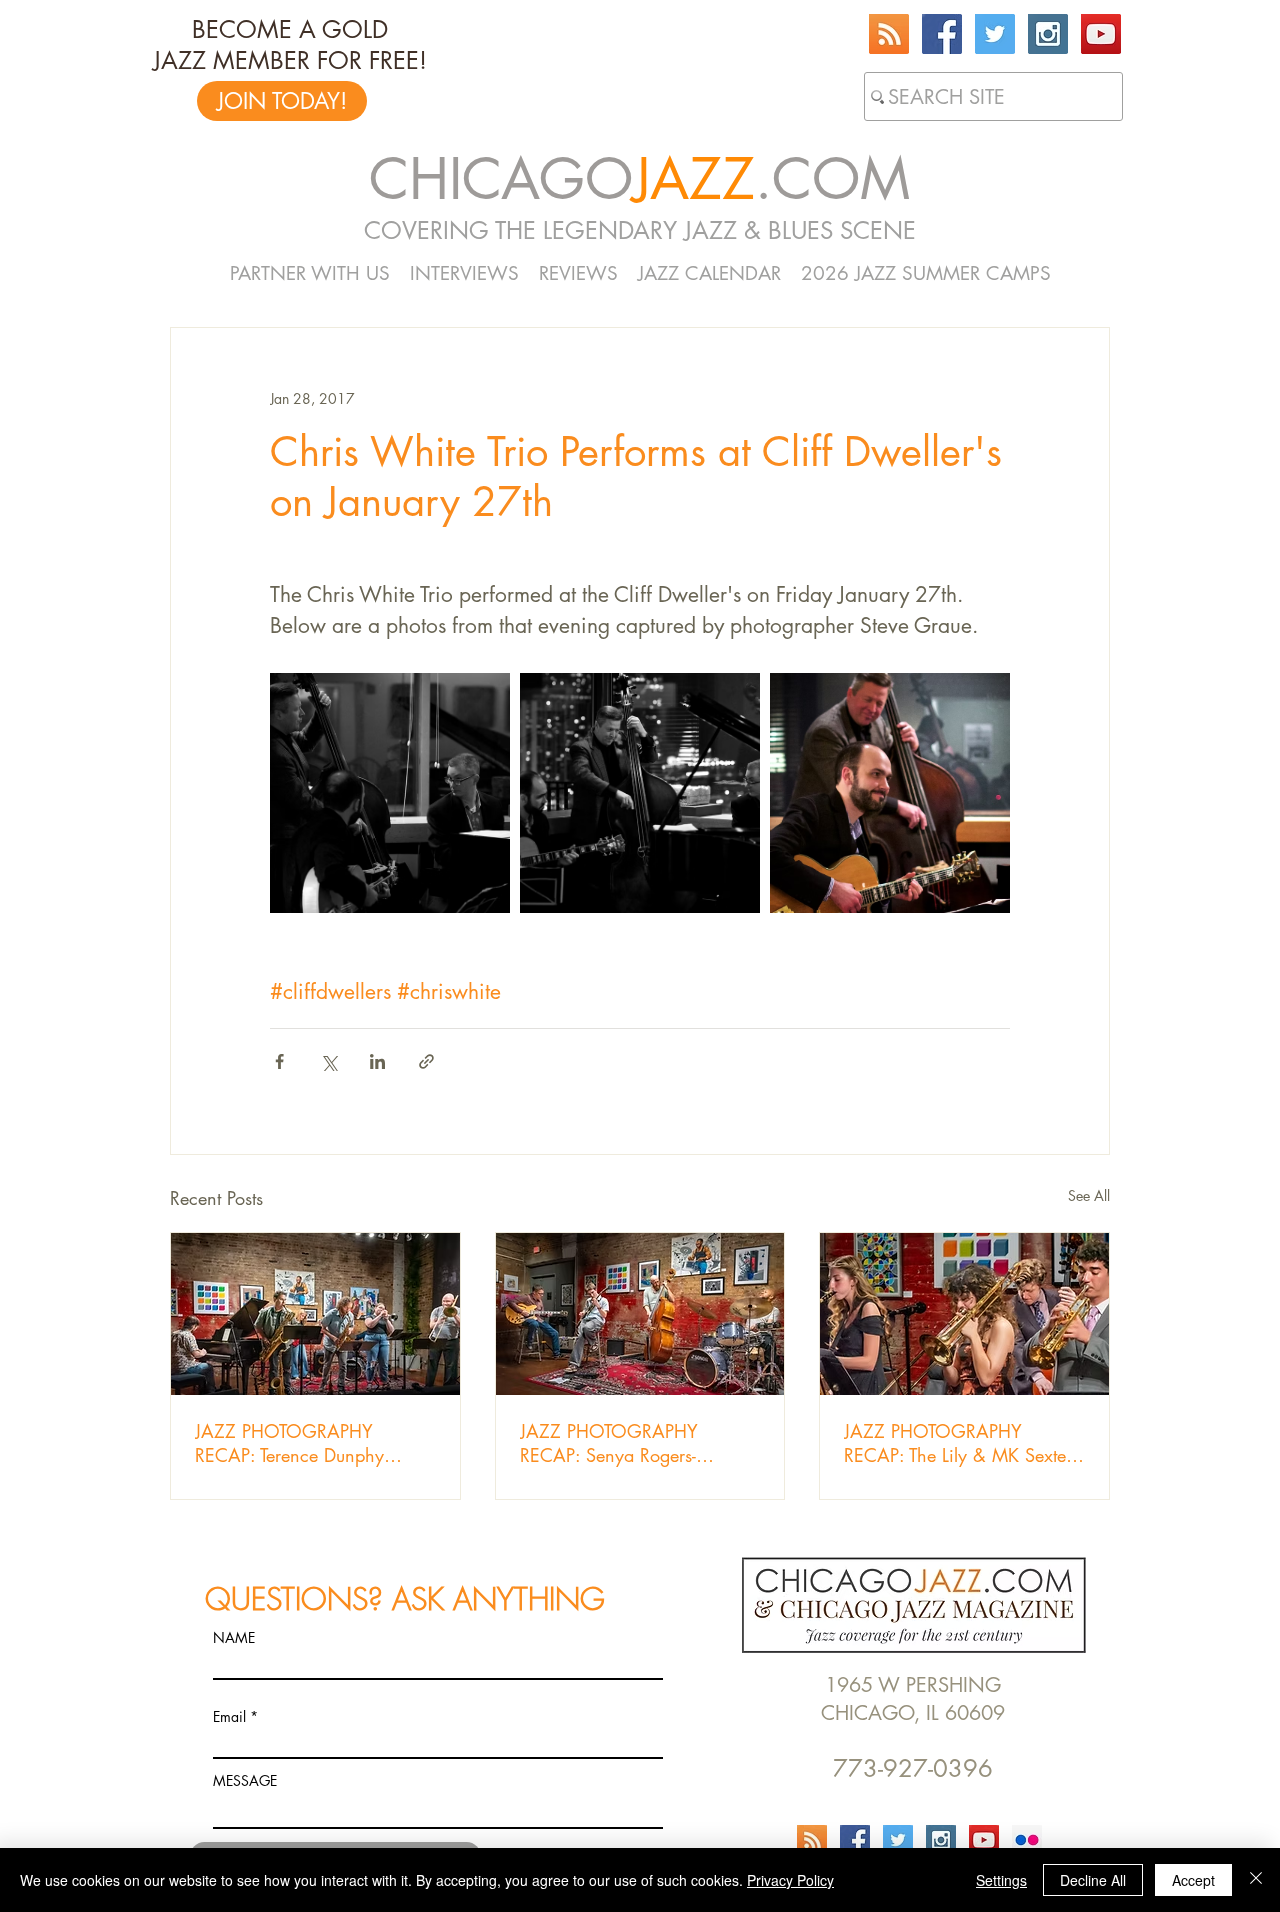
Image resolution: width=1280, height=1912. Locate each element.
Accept (1193, 1880)
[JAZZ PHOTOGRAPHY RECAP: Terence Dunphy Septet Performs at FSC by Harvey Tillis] (315, 1314)
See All (1089, 1195)
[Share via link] (426, 1061)
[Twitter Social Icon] (995, 34)
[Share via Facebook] (279, 1061)
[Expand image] (390, 793)
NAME (234, 1638)
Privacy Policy (790, 1880)
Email (229, 1717)
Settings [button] (1001, 1880)
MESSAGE (245, 1781)
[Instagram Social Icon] (1048, 34)
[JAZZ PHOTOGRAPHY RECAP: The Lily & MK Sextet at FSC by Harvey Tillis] (964, 1314)
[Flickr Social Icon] (1027, 1840)
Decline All (1093, 1880)
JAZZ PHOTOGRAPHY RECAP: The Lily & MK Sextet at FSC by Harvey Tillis (957, 1443)
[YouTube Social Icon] (1101, 34)
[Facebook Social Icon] (942, 34)
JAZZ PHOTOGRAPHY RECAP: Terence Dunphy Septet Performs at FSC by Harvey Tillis (295, 1443)
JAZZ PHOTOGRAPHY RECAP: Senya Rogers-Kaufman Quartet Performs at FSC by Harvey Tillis (632, 1443)
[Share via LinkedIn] (377, 1061)
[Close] (1256, 1880)
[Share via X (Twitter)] (328, 1061)
